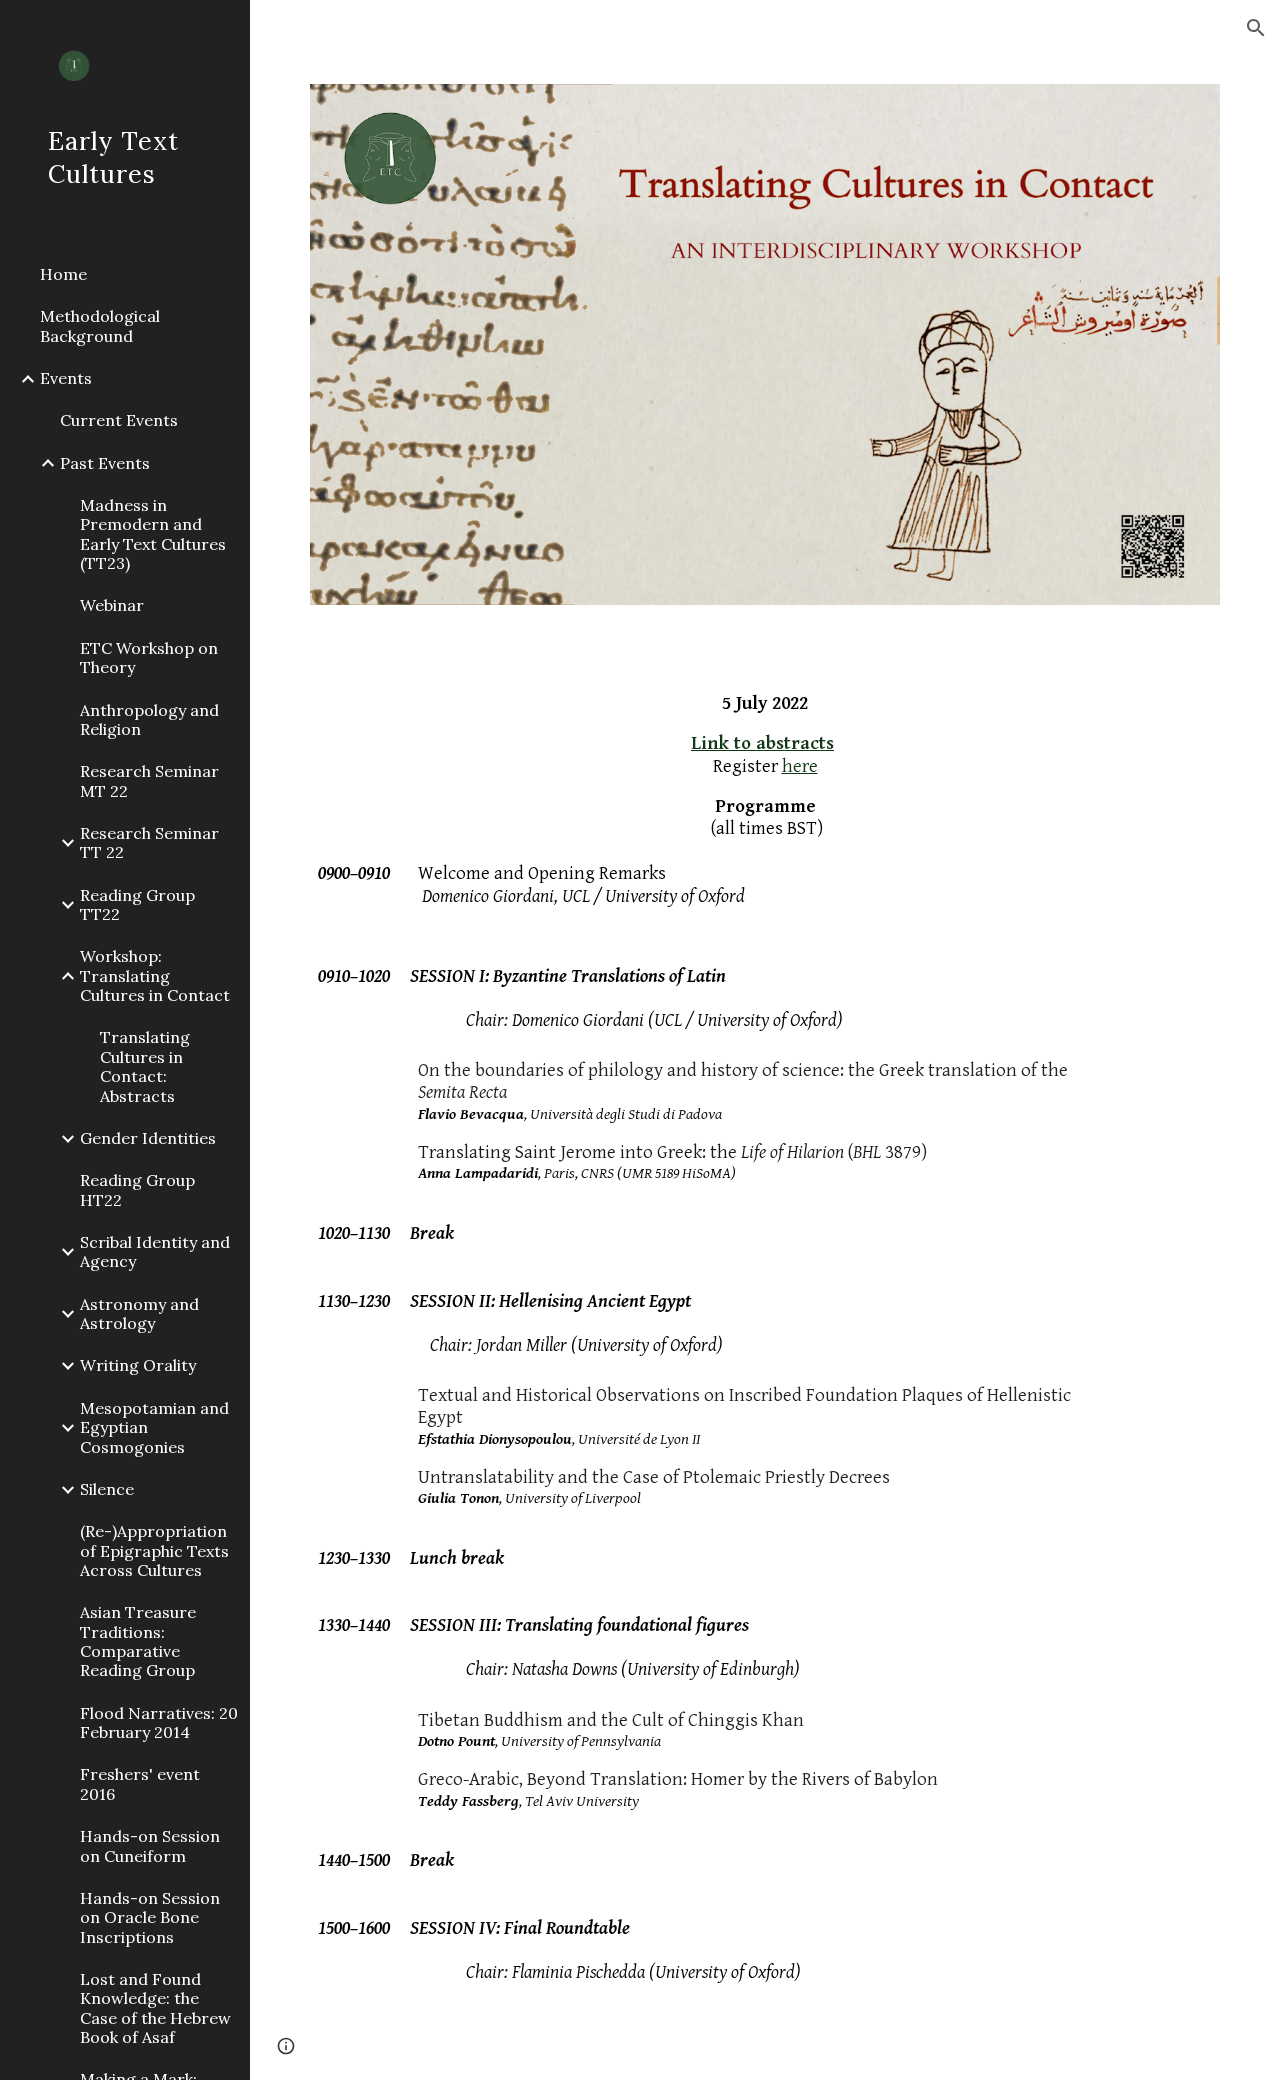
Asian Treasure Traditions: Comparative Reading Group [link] (138, 1641)
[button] (1256, 28)
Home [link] (63, 274)
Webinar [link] (112, 605)
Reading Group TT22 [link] (137, 904)
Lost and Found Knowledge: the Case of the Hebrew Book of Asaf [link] (155, 2008)
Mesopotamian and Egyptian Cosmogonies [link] (154, 1427)
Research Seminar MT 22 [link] (149, 780)
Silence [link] (107, 1489)
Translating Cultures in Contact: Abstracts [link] (145, 1066)
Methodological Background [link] (100, 325)
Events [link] (66, 378)
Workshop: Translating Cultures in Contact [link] (155, 975)
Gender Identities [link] (148, 1138)
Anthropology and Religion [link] (149, 719)
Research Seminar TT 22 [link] (149, 842)
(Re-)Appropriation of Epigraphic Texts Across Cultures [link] (154, 1550)
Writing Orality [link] (138, 1365)
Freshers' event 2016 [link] (140, 1783)
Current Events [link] (119, 420)
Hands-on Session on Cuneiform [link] (150, 1845)
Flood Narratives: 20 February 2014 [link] (159, 1722)
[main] (765, 1370)
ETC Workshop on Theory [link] (149, 657)
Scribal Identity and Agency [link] (155, 1251)
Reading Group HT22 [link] (137, 1189)
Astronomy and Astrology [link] (139, 1313)
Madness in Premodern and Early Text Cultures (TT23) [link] (153, 534)
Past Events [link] (105, 463)
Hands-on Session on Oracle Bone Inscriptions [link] (150, 1917)
